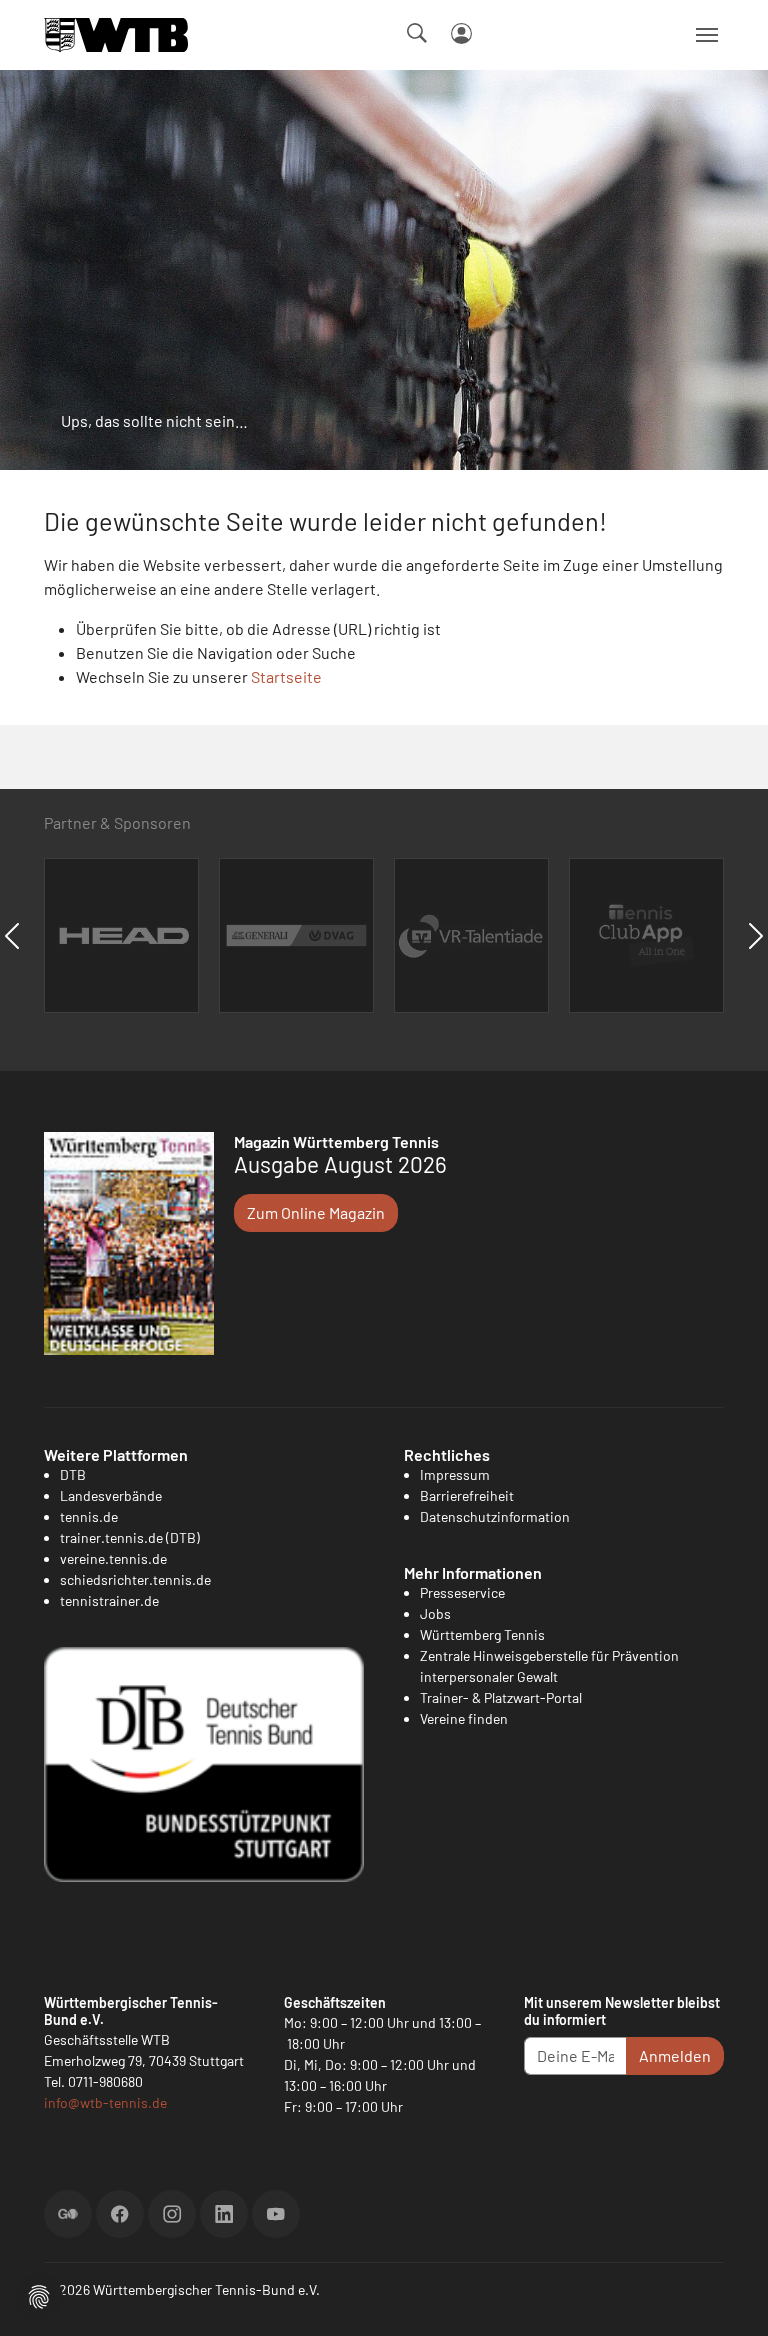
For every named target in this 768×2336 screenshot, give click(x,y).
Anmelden (675, 2055)
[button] (39, 2294)
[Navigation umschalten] (707, 35)
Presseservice (462, 1592)
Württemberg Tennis (482, 1634)
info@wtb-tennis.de (105, 2102)
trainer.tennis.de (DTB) (130, 1537)
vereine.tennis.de (113, 1558)
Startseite (286, 676)
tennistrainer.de (109, 1600)
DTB (73, 1474)
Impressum (455, 1474)
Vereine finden (464, 1718)
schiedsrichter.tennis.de (135, 1579)
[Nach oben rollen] (729, 2297)
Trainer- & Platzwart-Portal (501, 1697)
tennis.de (89, 1516)
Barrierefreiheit (467, 1495)
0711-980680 (105, 2081)
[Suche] (417, 33)
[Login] (461, 33)
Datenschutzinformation (495, 1516)
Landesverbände (111, 1495)
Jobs (435, 1613)
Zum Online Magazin (316, 1212)
